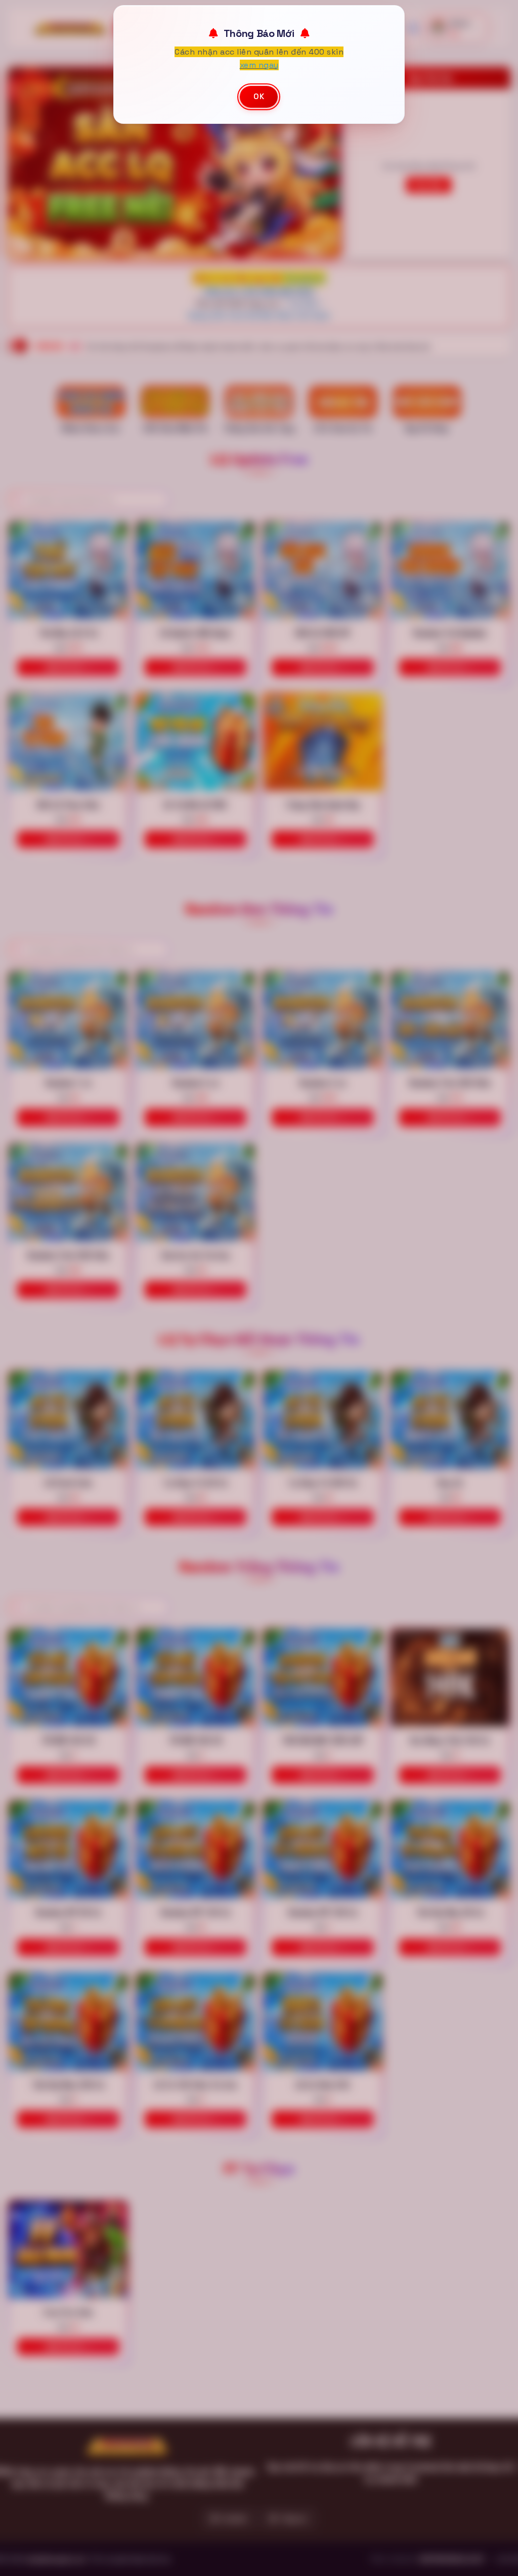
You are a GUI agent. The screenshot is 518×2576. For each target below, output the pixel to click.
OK (259, 96)
